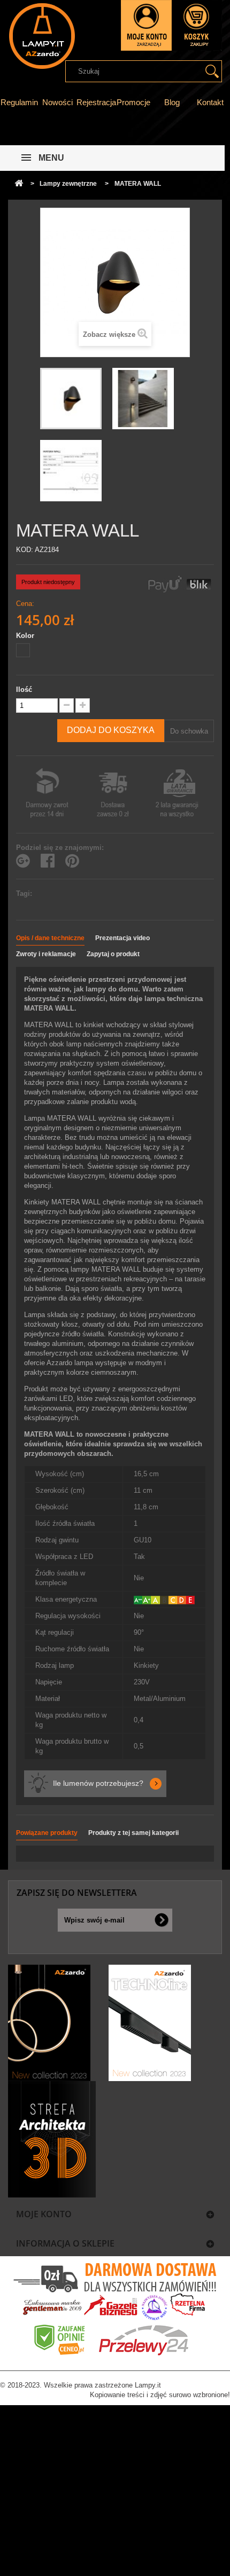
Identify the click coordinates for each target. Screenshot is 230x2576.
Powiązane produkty (47, 1833)
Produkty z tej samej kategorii (133, 1833)
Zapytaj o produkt (113, 954)
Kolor (26, 636)
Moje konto (44, 2214)
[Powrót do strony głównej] (19, 184)
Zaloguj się (146, 25)
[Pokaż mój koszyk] (197, 25)
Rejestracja (96, 102)
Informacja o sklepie (65, 2243)
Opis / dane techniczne (50, 938)
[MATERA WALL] (71, 399)
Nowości (57, 102)
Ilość (24, 690)
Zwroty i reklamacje (46, 954)
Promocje (133, 102)
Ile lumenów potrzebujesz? (98, 1783)
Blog (172, 102)
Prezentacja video (122, 938)
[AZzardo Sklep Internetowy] (41, 36)
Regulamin (19, 102)
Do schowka (189, 731)
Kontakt (210, 102)
